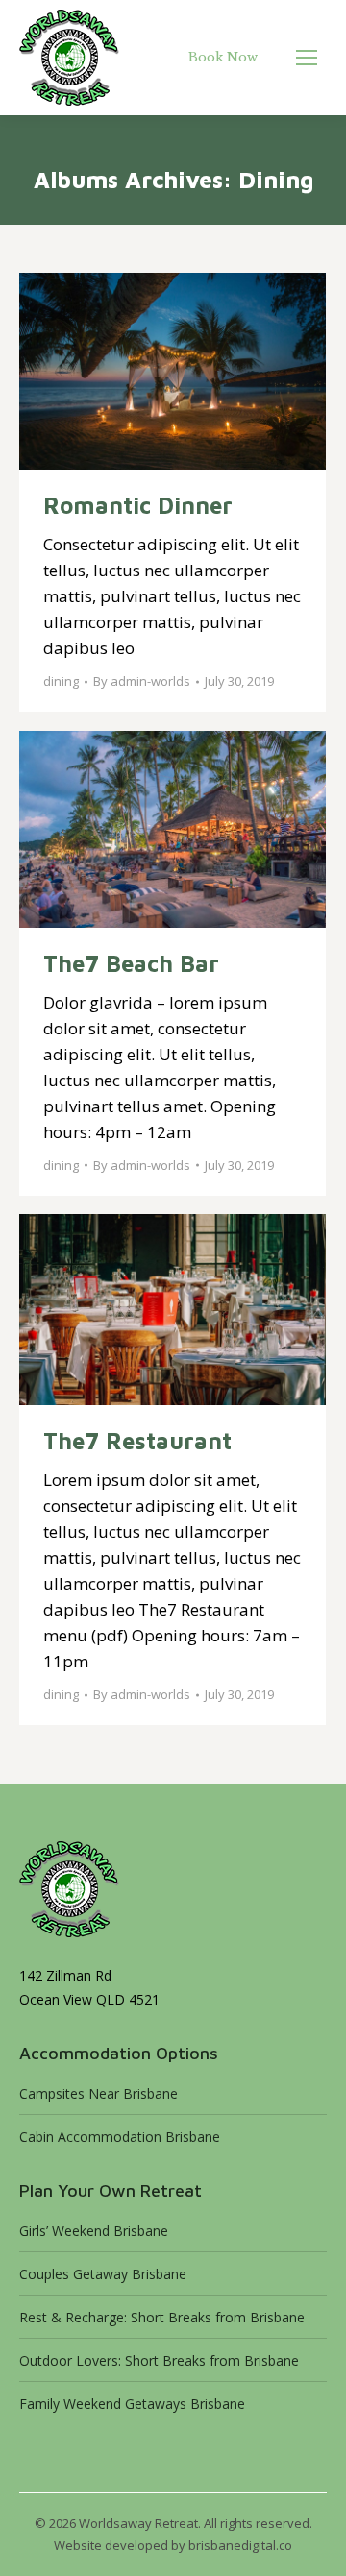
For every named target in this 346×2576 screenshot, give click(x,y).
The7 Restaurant (137, 1441)
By (142, 681)
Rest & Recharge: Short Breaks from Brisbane (162, 2317)
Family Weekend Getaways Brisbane (132, 2404)
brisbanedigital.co (240, 2545)
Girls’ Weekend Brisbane (94, 2231)
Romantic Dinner (138, 505)
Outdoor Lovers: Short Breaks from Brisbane (159, 2360)
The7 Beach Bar (131, 963)
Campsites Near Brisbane (99, 2093)
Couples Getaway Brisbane (103, 2274)
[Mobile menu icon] (307, 58)
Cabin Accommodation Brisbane (120, 2137)
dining (61, 681)
